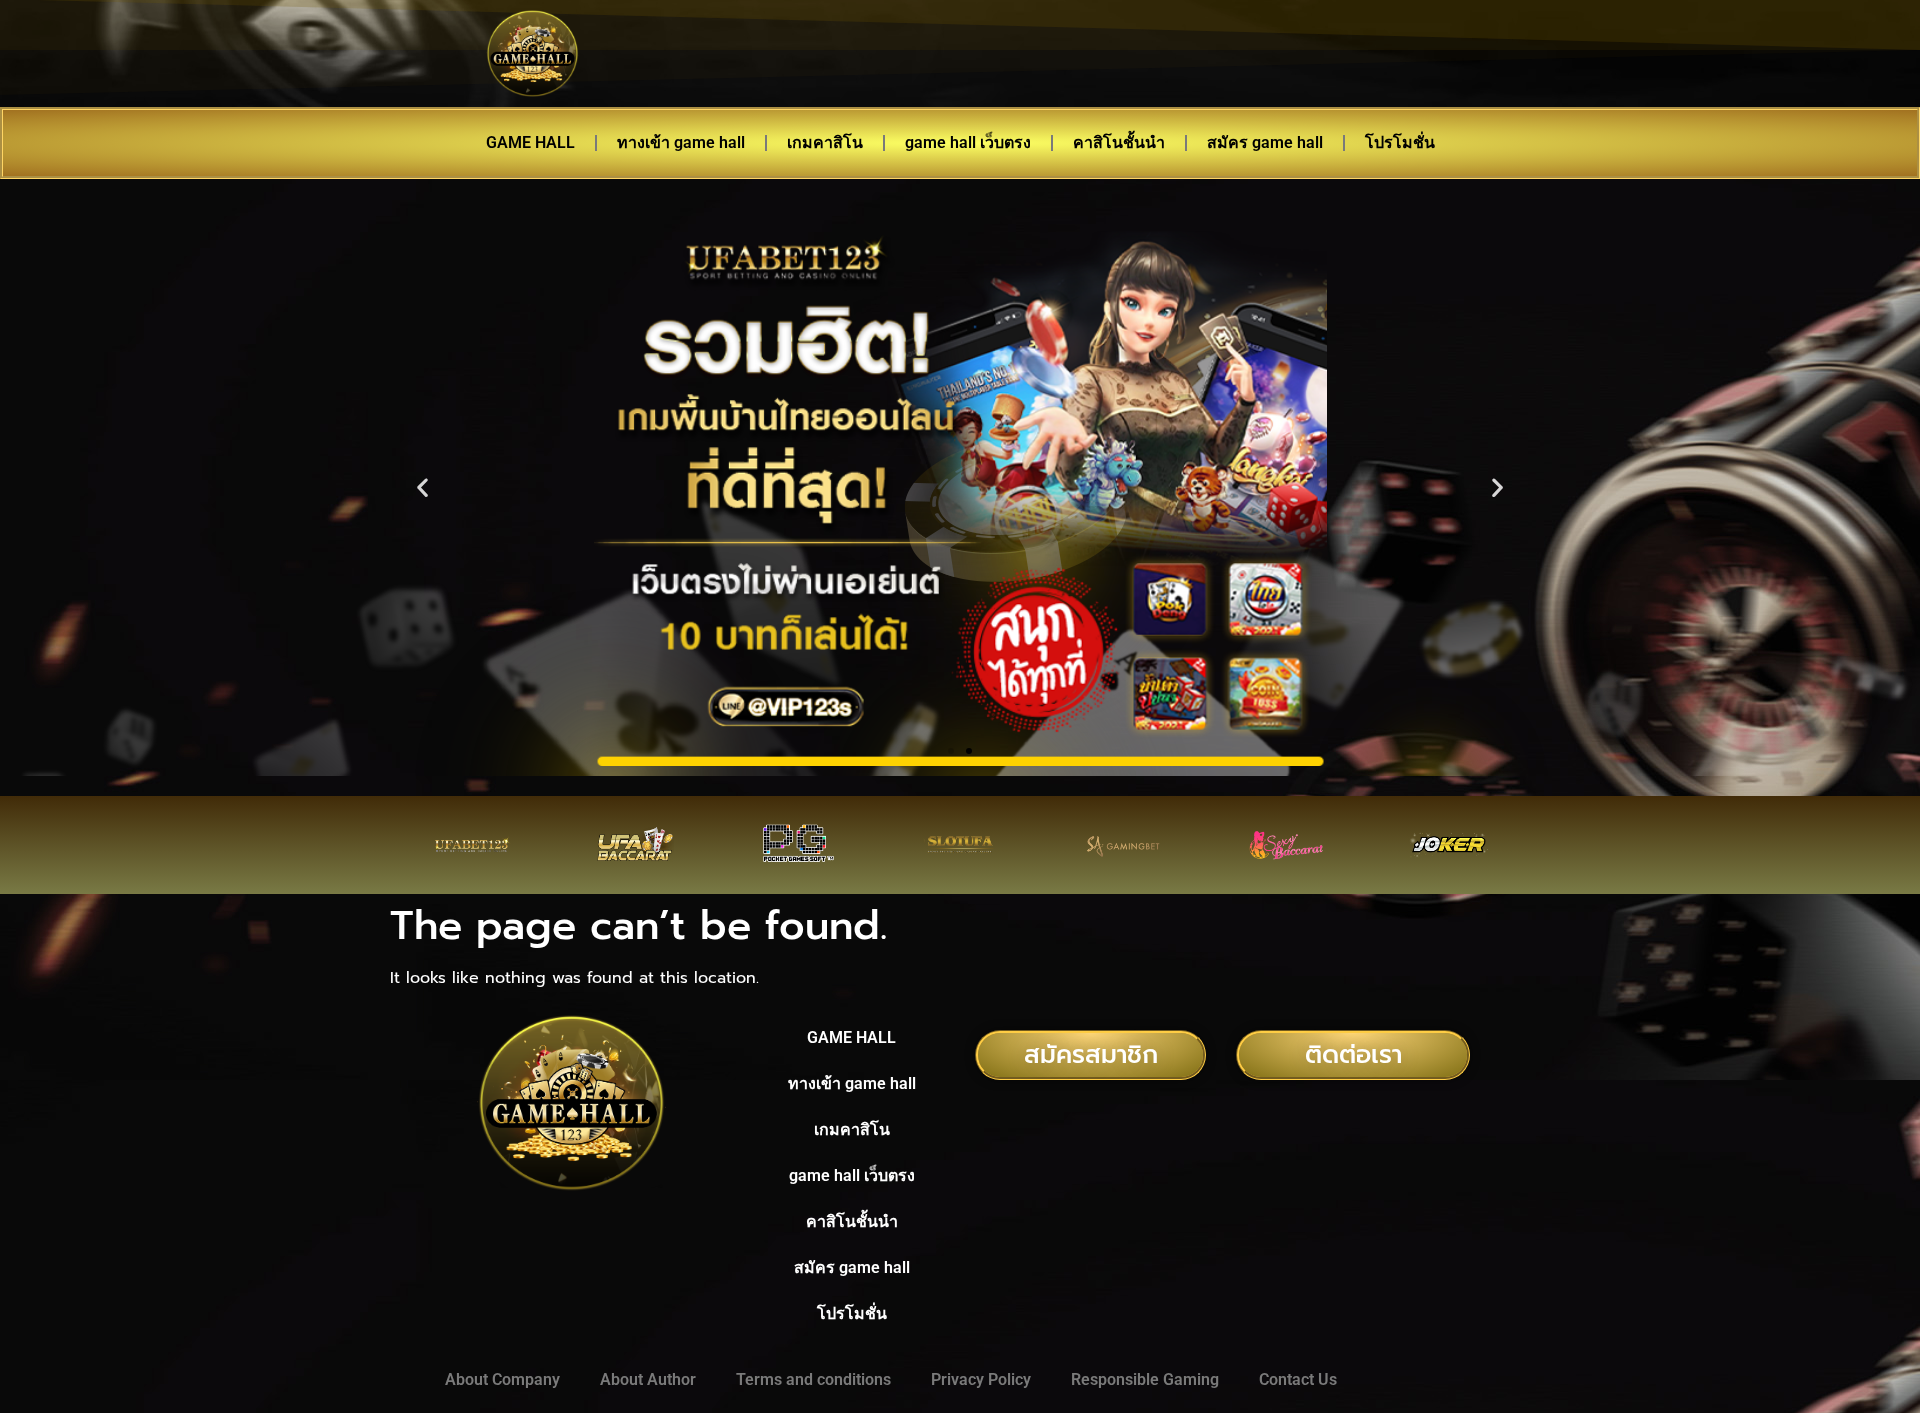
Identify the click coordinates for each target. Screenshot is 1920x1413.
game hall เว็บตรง (968, 142)
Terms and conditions (813, 1379)
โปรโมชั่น (1400, 142)
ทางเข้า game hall (681, 142)
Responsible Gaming (1145, 1379)
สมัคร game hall (1265, 142)
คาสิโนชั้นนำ (1119, 142)
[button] (422, 487)
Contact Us (1298, 1379)
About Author (648, 1379)
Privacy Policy (981, 1379)
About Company (502, 1379)
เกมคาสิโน (825, 142)
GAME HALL (530, 142)
